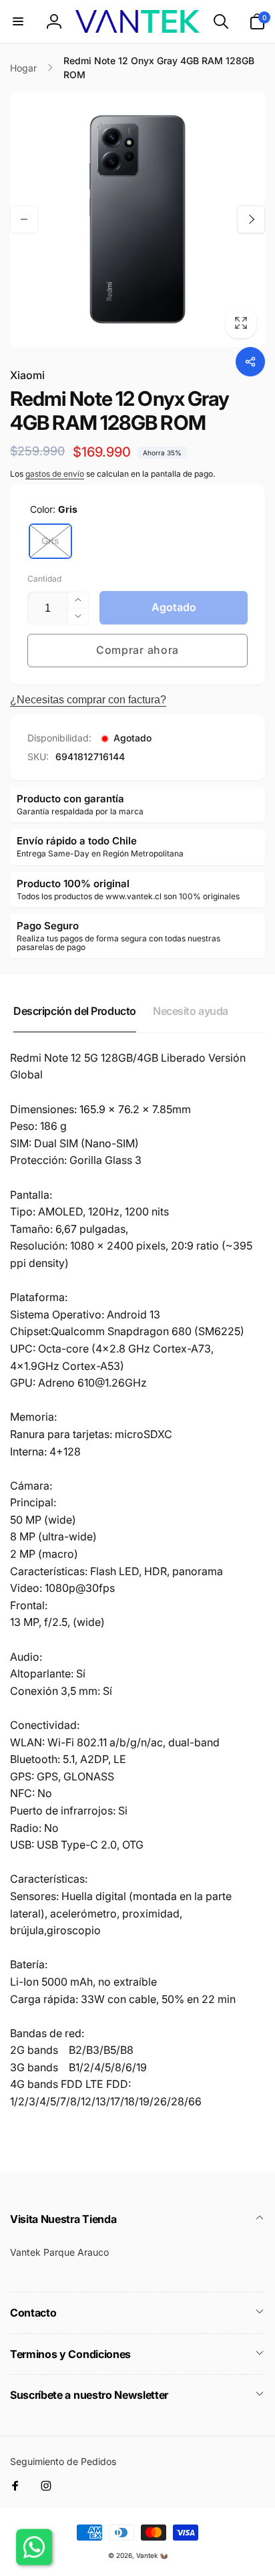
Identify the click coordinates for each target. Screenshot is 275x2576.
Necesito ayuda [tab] (191, 1011)
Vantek (147, 2555)
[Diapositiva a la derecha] (251, 219)
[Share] (250, 362)
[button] (18, 21)
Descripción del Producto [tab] (75, 1011)
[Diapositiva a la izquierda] (24, 219)
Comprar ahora (137, 650)
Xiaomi (27, 375)
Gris (50, 541)
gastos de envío (55, 474)
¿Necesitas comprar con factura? (88, 700)
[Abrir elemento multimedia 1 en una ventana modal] (137, 219)
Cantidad (44, 579)
